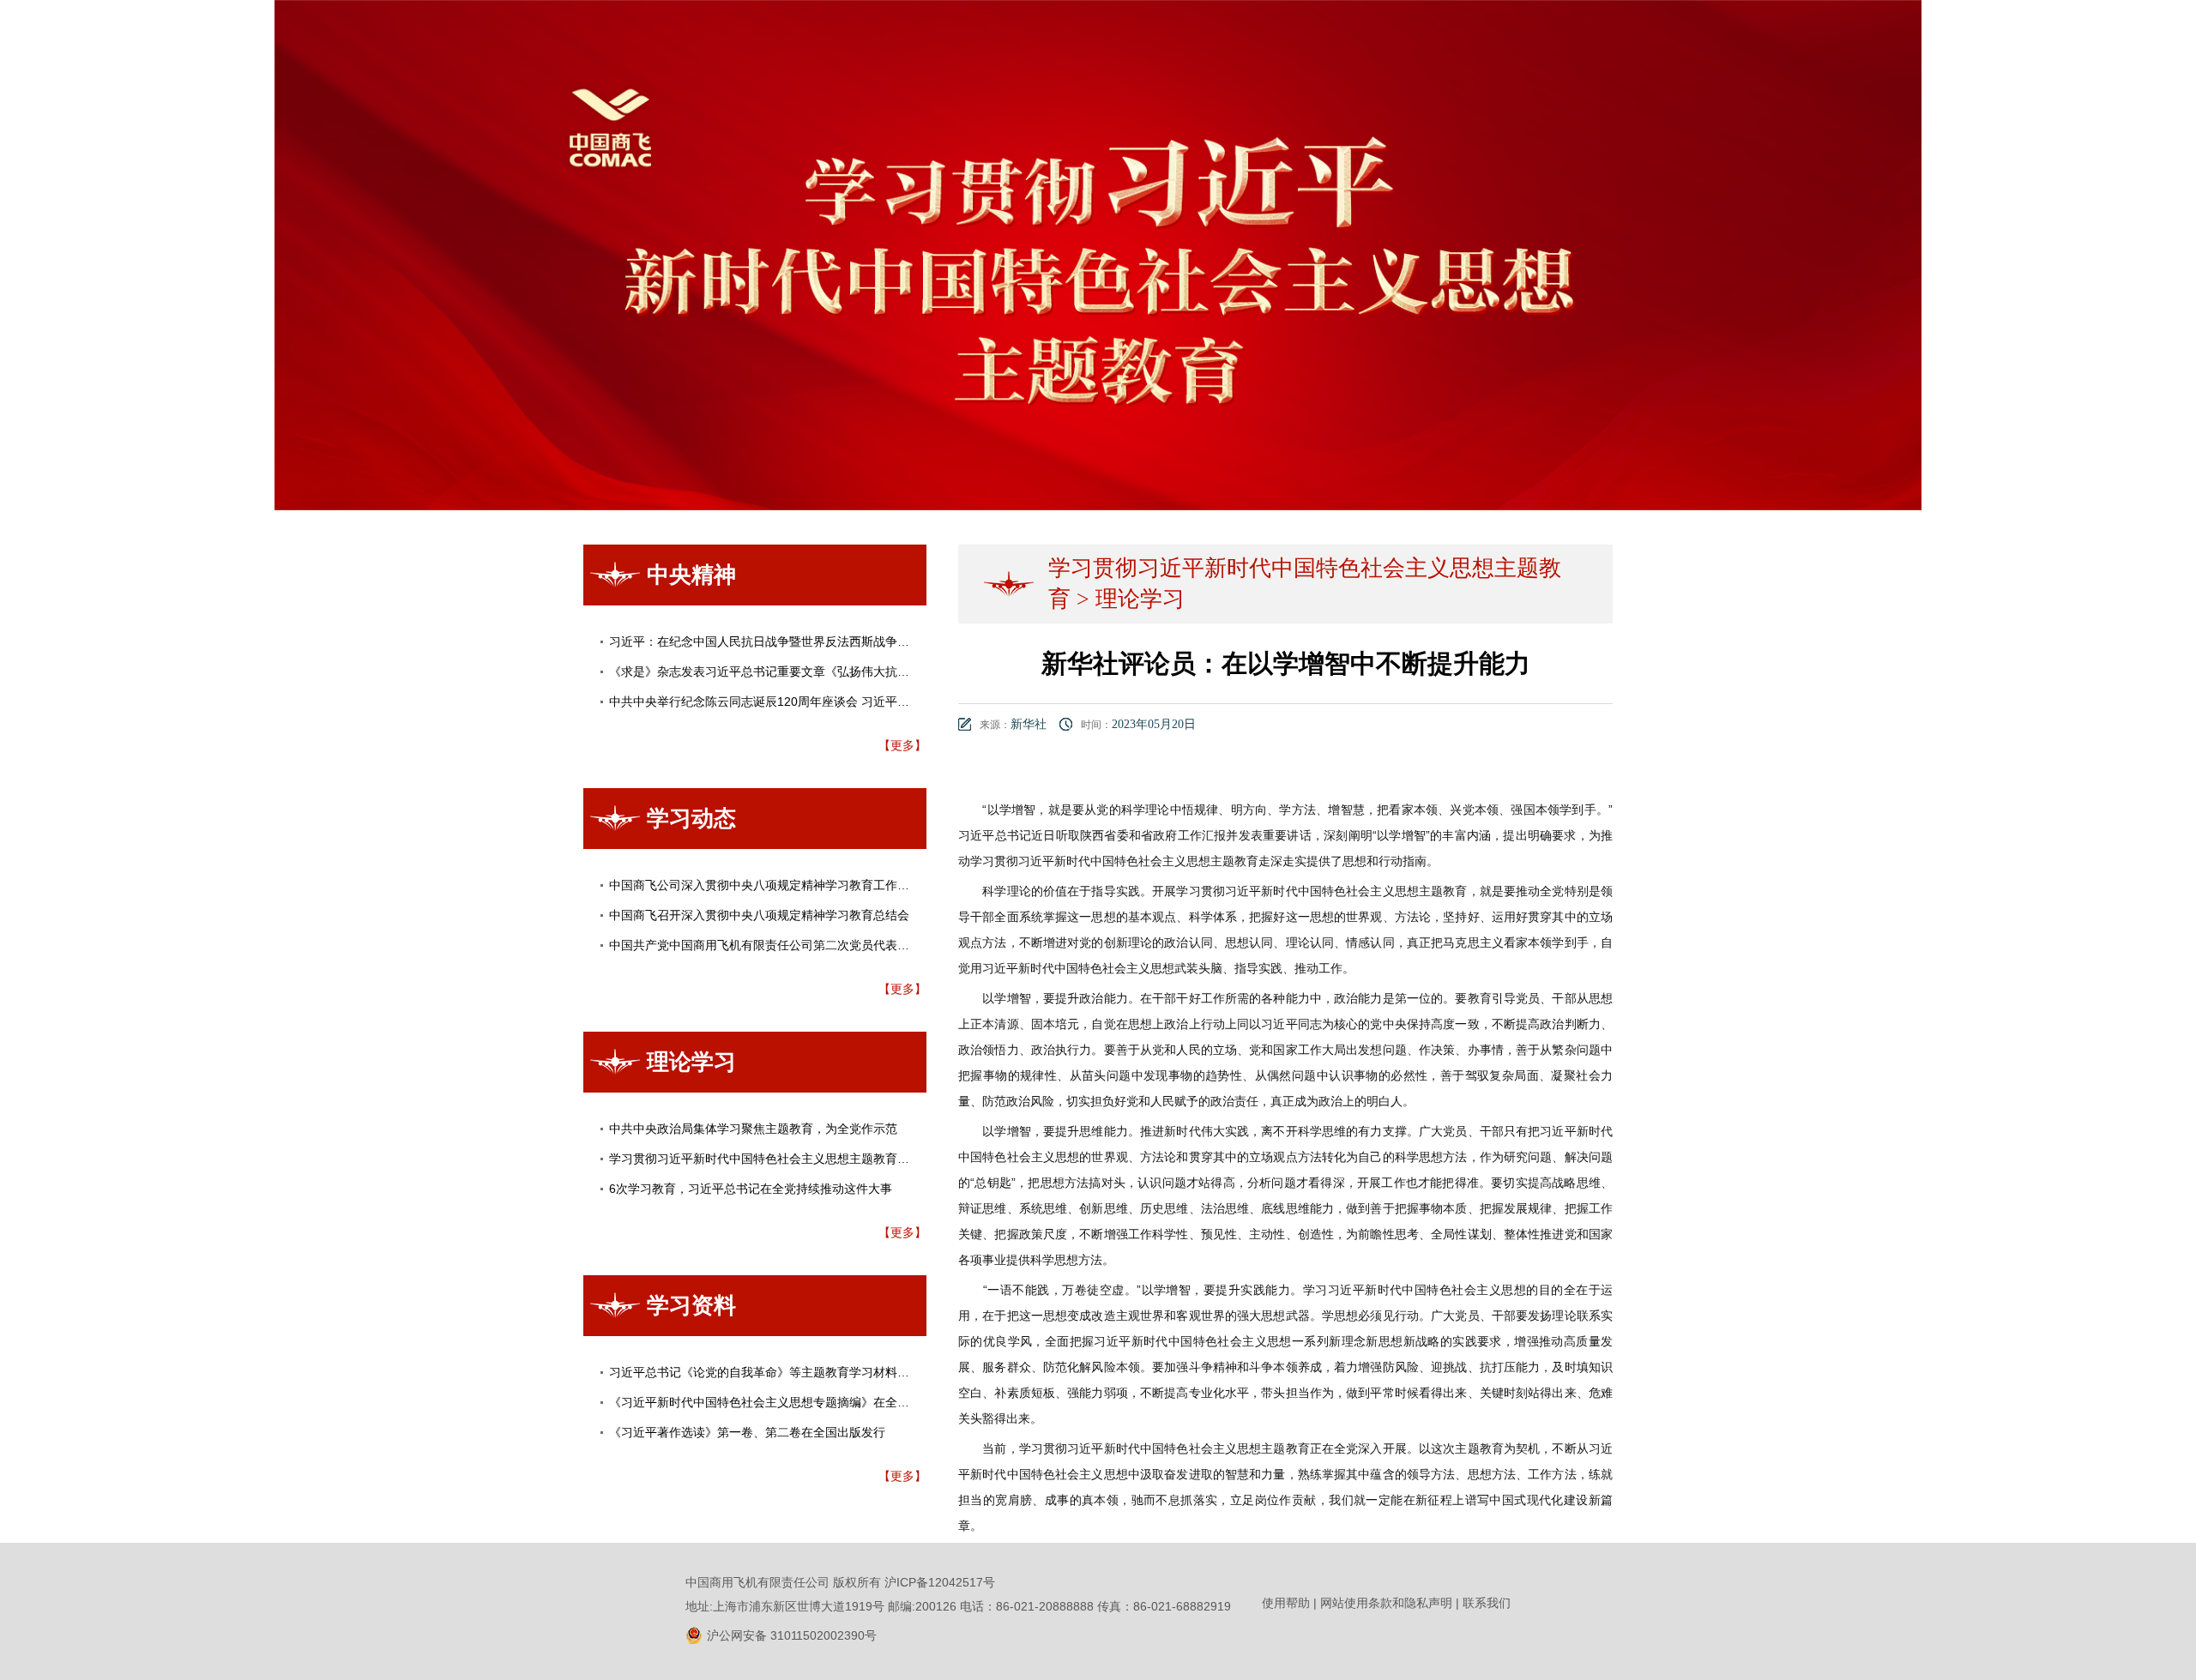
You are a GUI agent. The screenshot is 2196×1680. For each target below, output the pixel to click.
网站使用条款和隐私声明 (1386, 1603)
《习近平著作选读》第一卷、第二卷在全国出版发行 (747, 1432)
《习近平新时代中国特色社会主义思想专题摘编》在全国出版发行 (783, 1402)
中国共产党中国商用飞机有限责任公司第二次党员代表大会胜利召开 (789, 945)
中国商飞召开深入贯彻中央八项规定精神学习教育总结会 (759, 915)
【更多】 (902, 745)
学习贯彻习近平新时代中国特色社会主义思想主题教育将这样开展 (783, 1159)
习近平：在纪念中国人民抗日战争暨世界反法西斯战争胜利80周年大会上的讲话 (820, 641)
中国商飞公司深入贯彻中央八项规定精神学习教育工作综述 (765, 885)
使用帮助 (1286, 1603)
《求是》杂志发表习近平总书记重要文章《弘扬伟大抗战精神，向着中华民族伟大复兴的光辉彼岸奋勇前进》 (897, 671)
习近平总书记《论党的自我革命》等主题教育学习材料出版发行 (777, 1372)
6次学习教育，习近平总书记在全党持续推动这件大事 (751, 1189)
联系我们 (1487, 1603)
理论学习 (1140, 599)
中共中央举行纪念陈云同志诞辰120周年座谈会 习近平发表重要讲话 (789, 702)
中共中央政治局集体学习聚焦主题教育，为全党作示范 (753, 1129)
